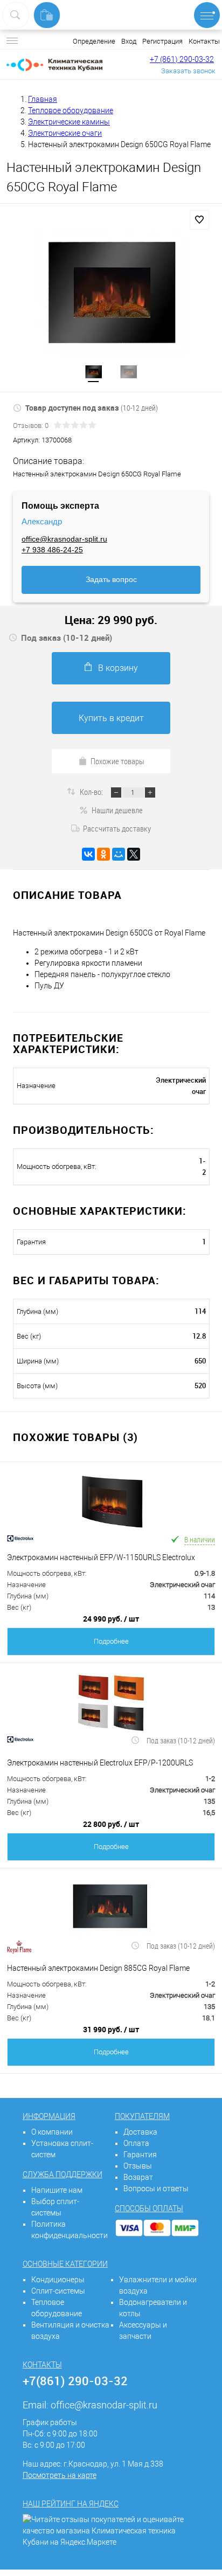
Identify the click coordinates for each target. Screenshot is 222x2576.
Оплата (136, 2143)
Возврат (138, 2177)
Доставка (140, 2132)
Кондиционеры (58, 2280)
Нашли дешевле (117, 810)
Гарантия (140, 2155)
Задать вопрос (111, 579)
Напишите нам (57, 2190)
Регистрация (162, 41)
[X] (134, 854)
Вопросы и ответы (156, 2189)
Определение (94, 41)
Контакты (204, 41)
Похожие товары (117, 761)
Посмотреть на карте (60, 2475)
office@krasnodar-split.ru (64, 539)
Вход (129, 41)
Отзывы (138, 2166)
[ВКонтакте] (88, 854)
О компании (52, 2132)
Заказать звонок (188, 71)
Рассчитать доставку (117, 828)
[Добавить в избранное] (199, 220)
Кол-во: (92, 792)
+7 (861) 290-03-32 (182, 59)
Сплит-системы (58, 2291)
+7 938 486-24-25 (52, 550)
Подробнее (111, 1641)
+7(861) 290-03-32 (75, 2381)
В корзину (118, 668)
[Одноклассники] (103, 854)
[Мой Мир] (119, 854)
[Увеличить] (111, 293)
